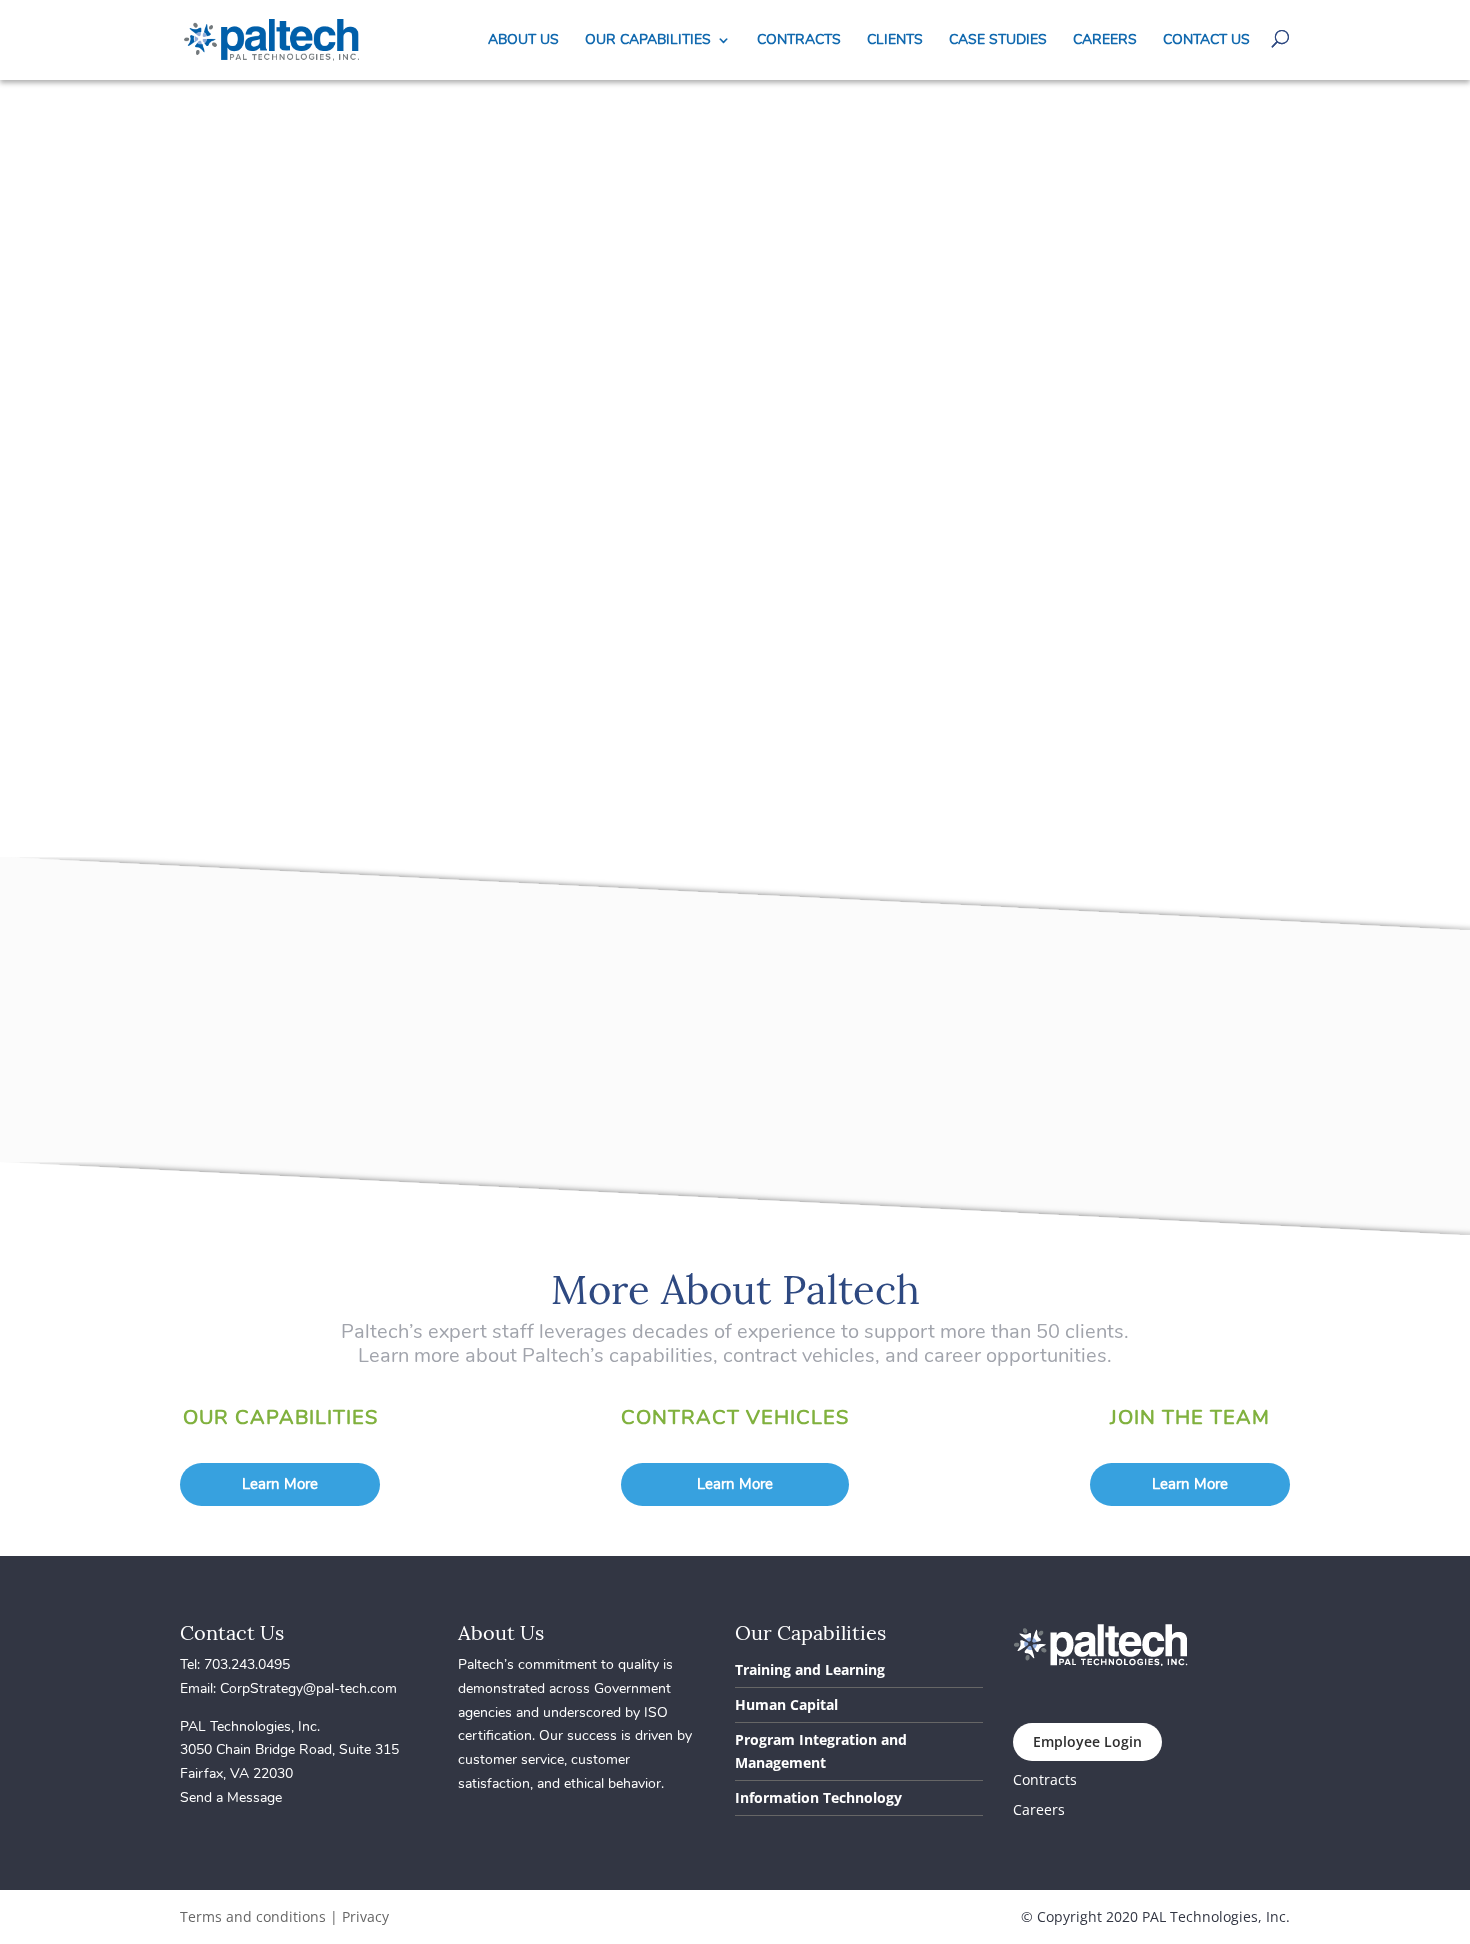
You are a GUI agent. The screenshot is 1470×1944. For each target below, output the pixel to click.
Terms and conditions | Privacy (284, 1916)
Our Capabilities (648, 41)
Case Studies (998, 41)
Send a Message (231, 1797)
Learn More (280, 1484)
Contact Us (1206, 41)
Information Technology (818, 1797)
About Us (523, 41)
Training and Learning (810, 1669)
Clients (895, 41)
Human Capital (786, 1704)
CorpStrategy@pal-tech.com (308, 1688)
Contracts (799, 41)
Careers (1105, 41)
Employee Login (1087, 1741)
